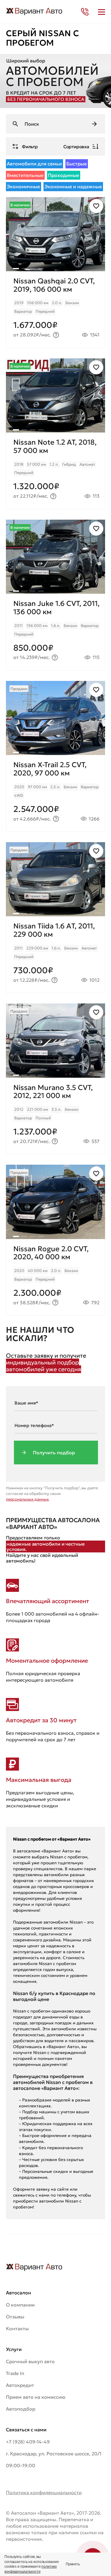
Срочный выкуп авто (30, 2361)
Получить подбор (54, 1453)
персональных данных (27, 1499)
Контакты (17, 2328)
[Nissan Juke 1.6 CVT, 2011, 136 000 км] (55, 632)
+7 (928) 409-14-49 (28, 2442)
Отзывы (15, 2317)
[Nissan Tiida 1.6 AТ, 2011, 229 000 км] (55, 954)
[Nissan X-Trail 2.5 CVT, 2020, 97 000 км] (55, 793)
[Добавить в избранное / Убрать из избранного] (96, 206)
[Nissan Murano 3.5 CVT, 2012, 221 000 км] (55, 1116)
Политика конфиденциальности (44, 2492)
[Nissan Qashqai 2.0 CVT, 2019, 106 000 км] (55, 309)
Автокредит (20, 2385)
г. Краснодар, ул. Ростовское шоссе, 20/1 (54, 2454)
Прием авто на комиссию (36, 2397)
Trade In (15, 2373)
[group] (55, 234)
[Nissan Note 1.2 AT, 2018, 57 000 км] (55, 471)
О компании (20, 2305)
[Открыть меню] (102, 12)
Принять (73, 2564)
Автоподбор (21, 2409)
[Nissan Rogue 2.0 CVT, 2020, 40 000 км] (55, 1277)
